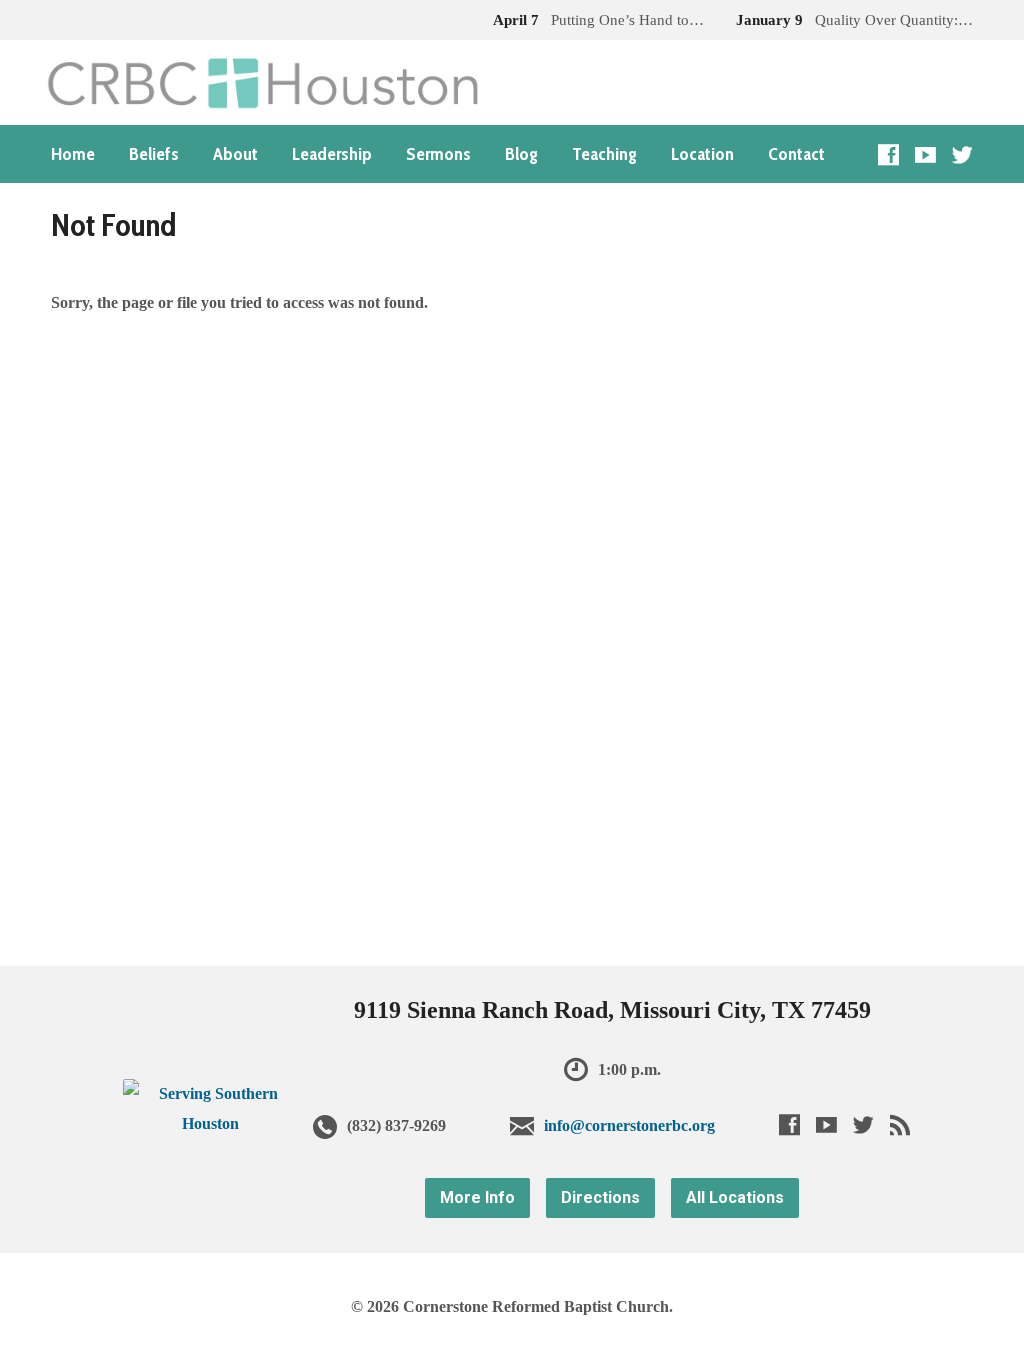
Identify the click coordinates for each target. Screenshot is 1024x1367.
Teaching (604, 154)
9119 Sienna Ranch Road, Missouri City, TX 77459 (612, 1010)
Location (702, 154)
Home (73, 154)
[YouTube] (925, 154)
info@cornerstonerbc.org (629, 1125)
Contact (796, 154)
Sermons (438, 154)
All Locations (735, 1197)
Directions (600, 1197)
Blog (521, 154)
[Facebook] (888, 154)
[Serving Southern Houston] (211, 1123)
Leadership (332, 154)
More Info (477, 1197)
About (235, 154)
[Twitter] (962, 154)
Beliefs (154, 154)
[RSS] (900, 1124)
